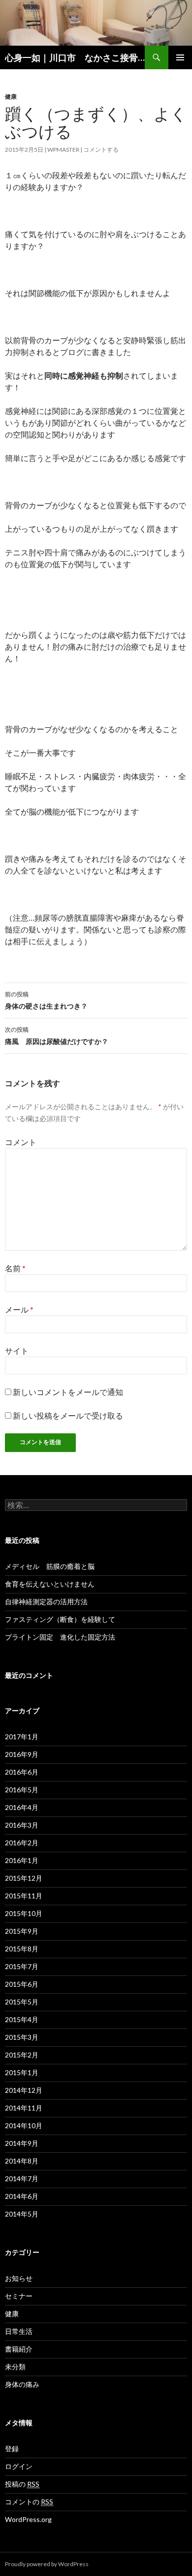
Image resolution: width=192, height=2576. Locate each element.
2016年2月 (22, 1843)
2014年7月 (22, 2179)
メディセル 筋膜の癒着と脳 (50, 1566)
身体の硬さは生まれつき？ (46, 1000)
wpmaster (63, 150)
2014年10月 (24, 2125)
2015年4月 (22, 2019)
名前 (15, 1268)
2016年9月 (22, 1754)
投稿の (22, 2484)
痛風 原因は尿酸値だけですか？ (57, 1036)
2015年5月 (22, 2002)
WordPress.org (28, 2519)
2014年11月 (24, 2108)
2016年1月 (22, 1860)
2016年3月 (22, 1825)
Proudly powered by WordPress (47, 2564)
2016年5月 (22, 1790)
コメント (21, 1142)
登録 (12, 2449)
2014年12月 (24, 2090)
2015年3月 (22, 2037)
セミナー (19, 2296)
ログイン (19, 2466)
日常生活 (19, 2331)
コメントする (101, 150)
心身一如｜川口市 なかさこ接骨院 (75, 57)
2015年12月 (24, 1878)
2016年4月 (22, 1807)
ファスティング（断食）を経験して (60, 1619)
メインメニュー (180, 57)
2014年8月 (22, 2161)
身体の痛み (22, 2384)
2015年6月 (22, 1984)
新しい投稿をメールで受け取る (68, 1415)
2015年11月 (24, 1896)
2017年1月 (22, 1737)
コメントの (29, 2502)
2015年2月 (22, 2055)
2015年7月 (22, 1966)
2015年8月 (22, 1949)
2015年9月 (22, 1931)
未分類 (15, 2367)
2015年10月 (24, 1913)
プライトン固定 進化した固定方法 (60, 1637)
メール (19, 1309)
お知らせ (19, 2278)
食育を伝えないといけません (50, 1584)
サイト (17, 1351)
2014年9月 (22, 2143)
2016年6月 (22, 1772)
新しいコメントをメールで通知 (68, 1392)
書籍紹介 (19, 2349)
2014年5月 (22, 2214)
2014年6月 (22, 2196)
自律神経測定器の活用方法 (46, 1602)
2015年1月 (22, 2072)
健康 (11, 96)
